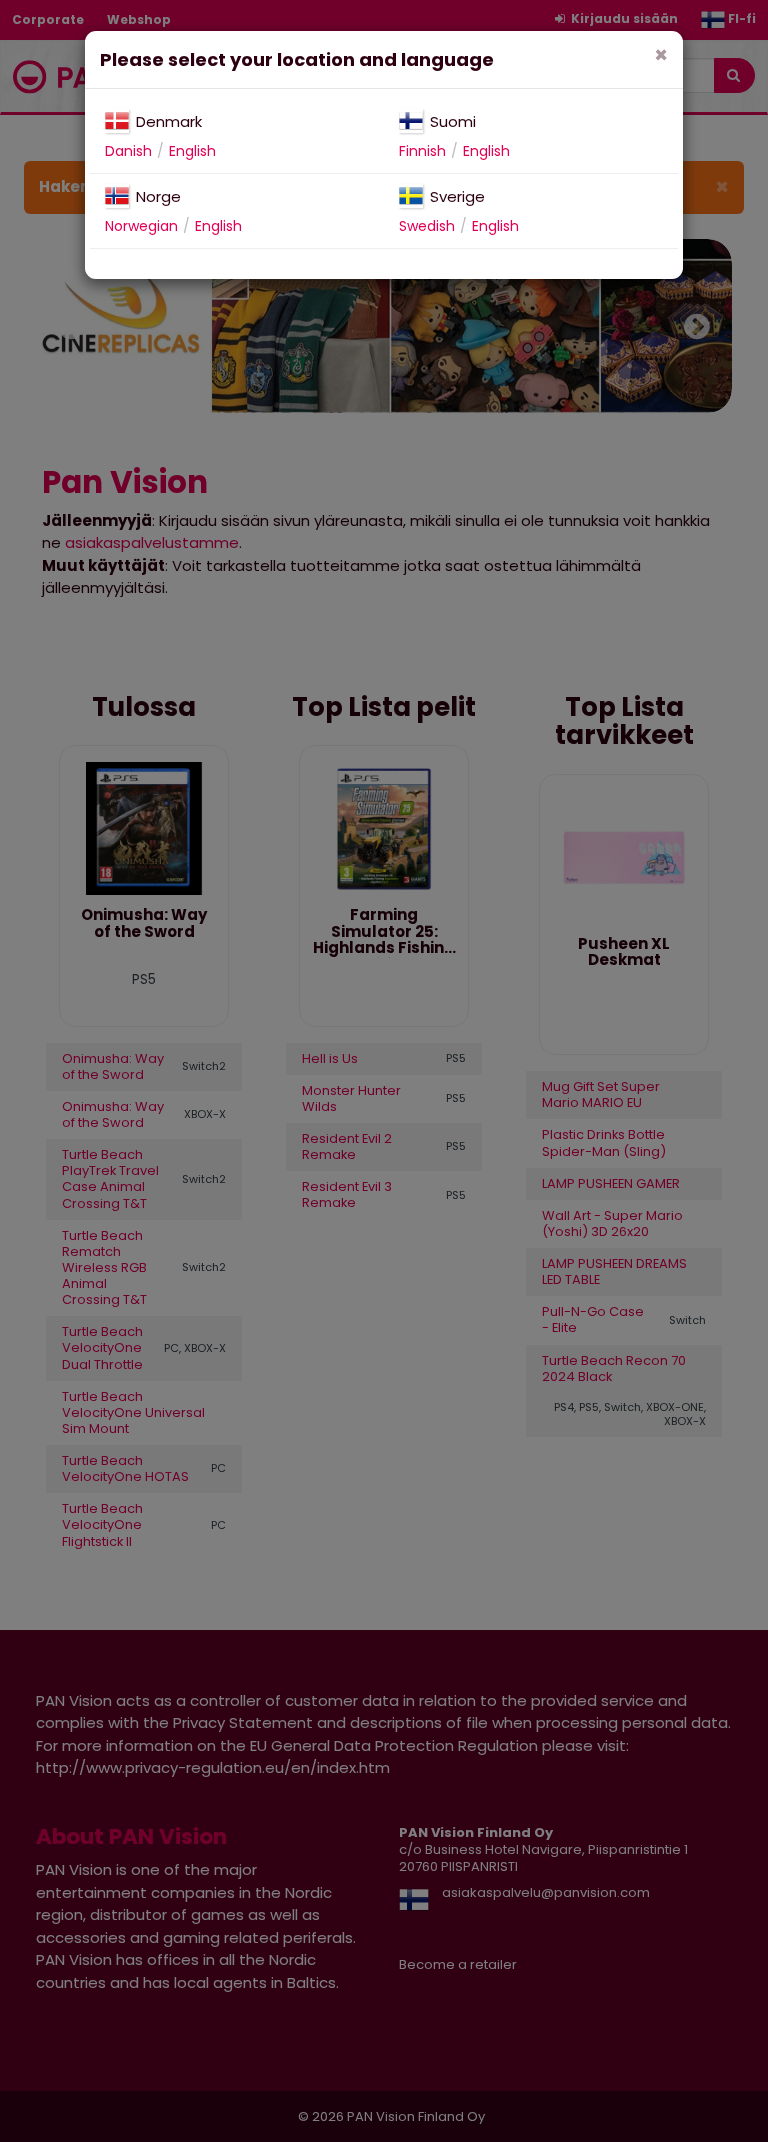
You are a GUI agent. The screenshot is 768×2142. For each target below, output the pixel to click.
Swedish (427, 226)
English (192, 151)
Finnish (422, 151)
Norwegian (141, 226)
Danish (128, 151)
